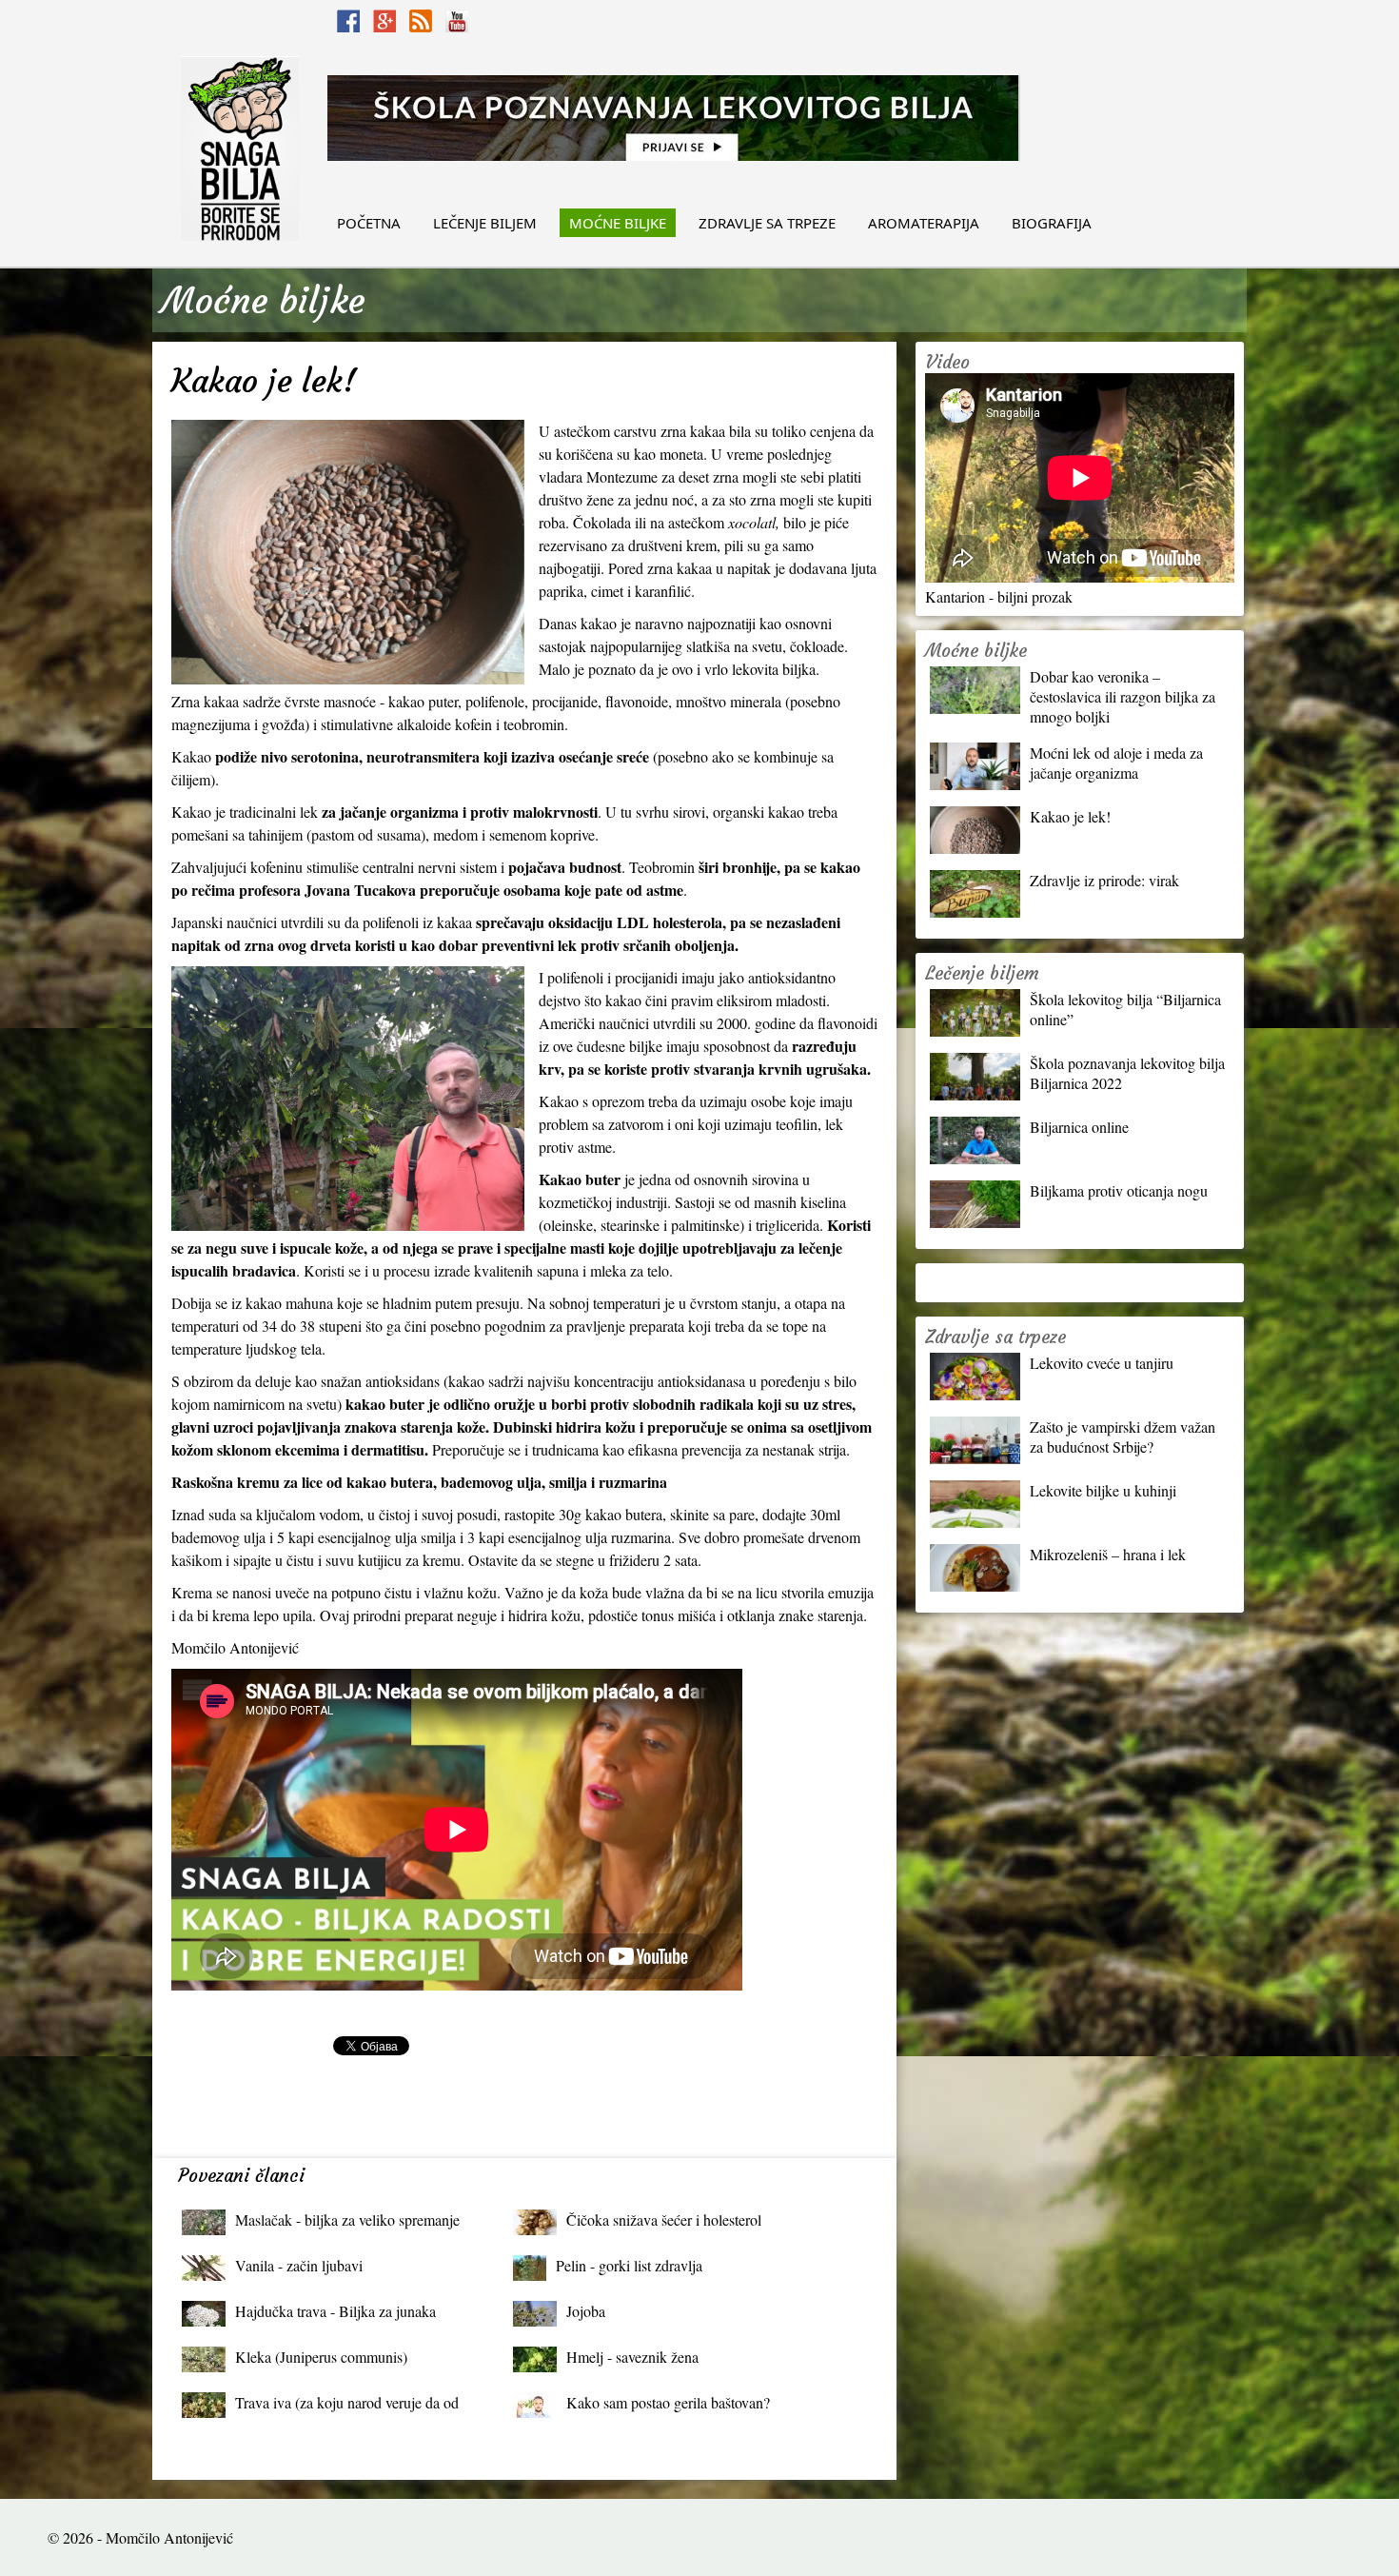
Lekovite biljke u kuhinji (1103, 1490)
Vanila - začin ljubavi (299, 2265)
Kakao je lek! (1070, 816)
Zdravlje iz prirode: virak (1104, 880)
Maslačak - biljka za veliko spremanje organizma (347, 2224)
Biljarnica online (1079, 1127)
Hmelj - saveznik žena (632, 2357)
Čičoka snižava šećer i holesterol (664, 2219)
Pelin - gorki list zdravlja (629, 2265)
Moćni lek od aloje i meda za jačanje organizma (1116, 763)
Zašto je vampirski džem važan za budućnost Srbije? (1123, 1437)
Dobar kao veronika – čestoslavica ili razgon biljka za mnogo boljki (1123, 696)
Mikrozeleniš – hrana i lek (1108, 1554)
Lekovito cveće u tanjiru (1102, 1363)
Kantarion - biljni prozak (999, 596)
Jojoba (586, 2311)
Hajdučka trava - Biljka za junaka (335, 2311)
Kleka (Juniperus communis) (321, 2357)
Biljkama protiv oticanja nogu (1119, 1190)
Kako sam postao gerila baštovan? (668, 2402)
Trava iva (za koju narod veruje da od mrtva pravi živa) (347, 2407)
